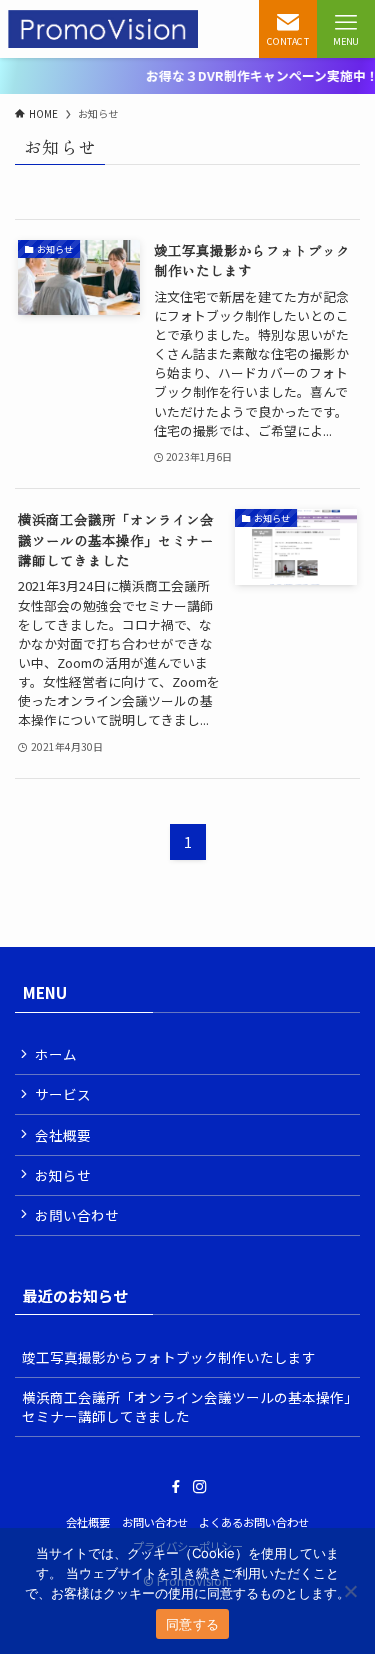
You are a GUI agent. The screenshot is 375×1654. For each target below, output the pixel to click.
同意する (192, 1624)
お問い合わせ (77, 1215)
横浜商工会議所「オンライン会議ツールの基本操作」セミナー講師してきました (186, 1406)
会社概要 (63, 1135)
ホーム (56, 1054)
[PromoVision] (103, 29)
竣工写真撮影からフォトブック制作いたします (169, 1357)
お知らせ (63, 1175)
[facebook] (176, 1487)
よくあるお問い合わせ (254, 1522)
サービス (63, 1094)
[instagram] (200, 1487)
